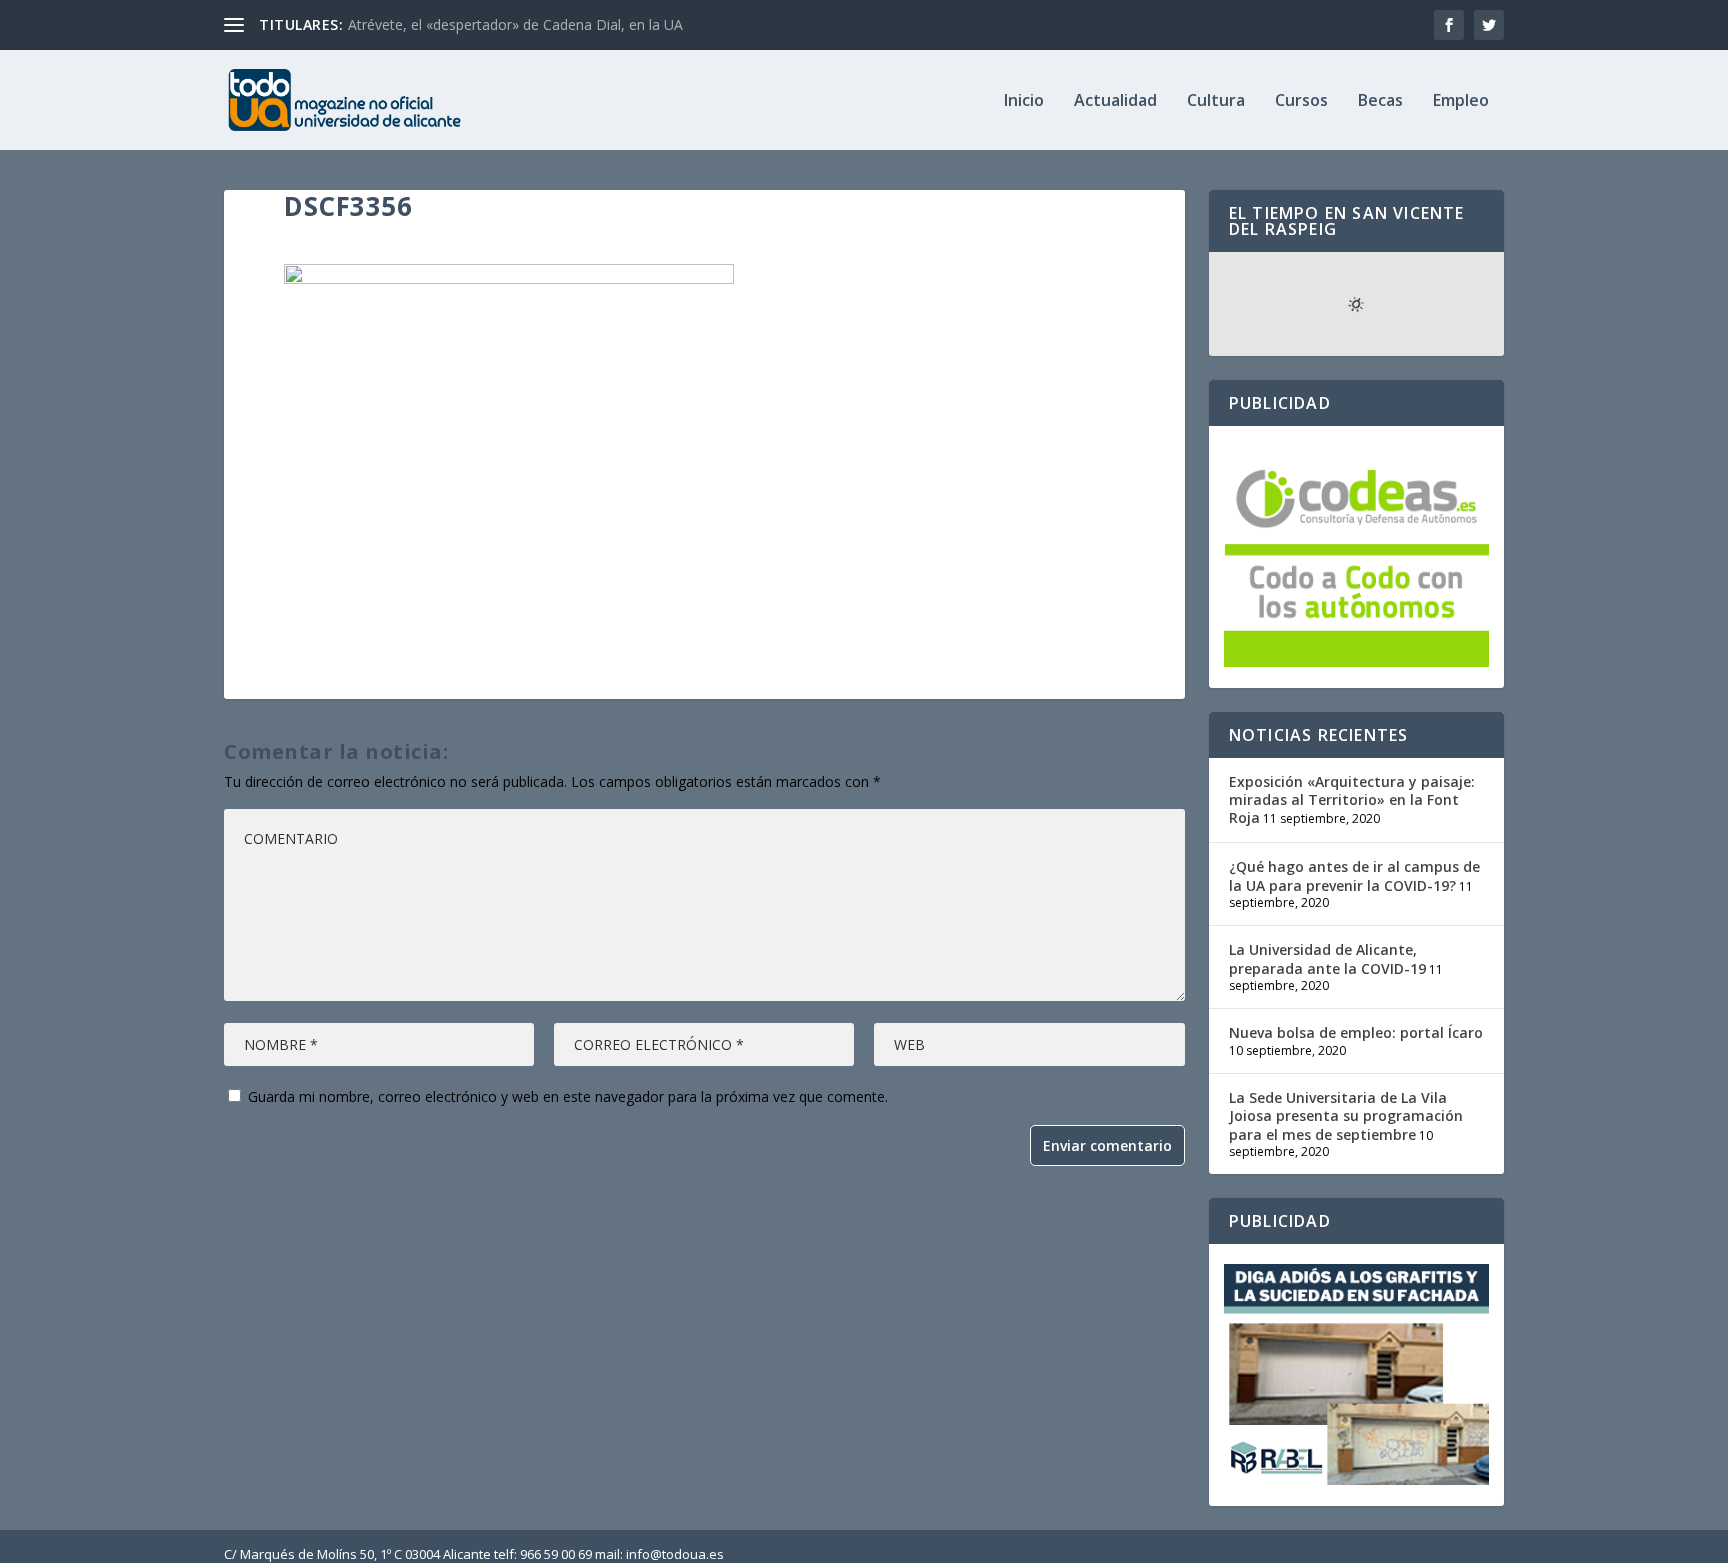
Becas (1380, 101)
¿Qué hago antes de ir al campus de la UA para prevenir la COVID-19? (1354, 875)
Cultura (1216, 101)
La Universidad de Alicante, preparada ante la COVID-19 (1327, 958)
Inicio (1024, 101)
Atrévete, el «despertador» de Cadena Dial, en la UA (515, 24)
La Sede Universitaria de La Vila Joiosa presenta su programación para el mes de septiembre (1346, 1115)
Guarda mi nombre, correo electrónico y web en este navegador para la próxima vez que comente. (568, 1096)
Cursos (1301, 101)
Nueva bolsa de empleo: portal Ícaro (1356, 1032)
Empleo (1461, 101)
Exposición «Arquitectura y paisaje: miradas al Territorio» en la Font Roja (1352, 799)
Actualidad (1115, 101)
